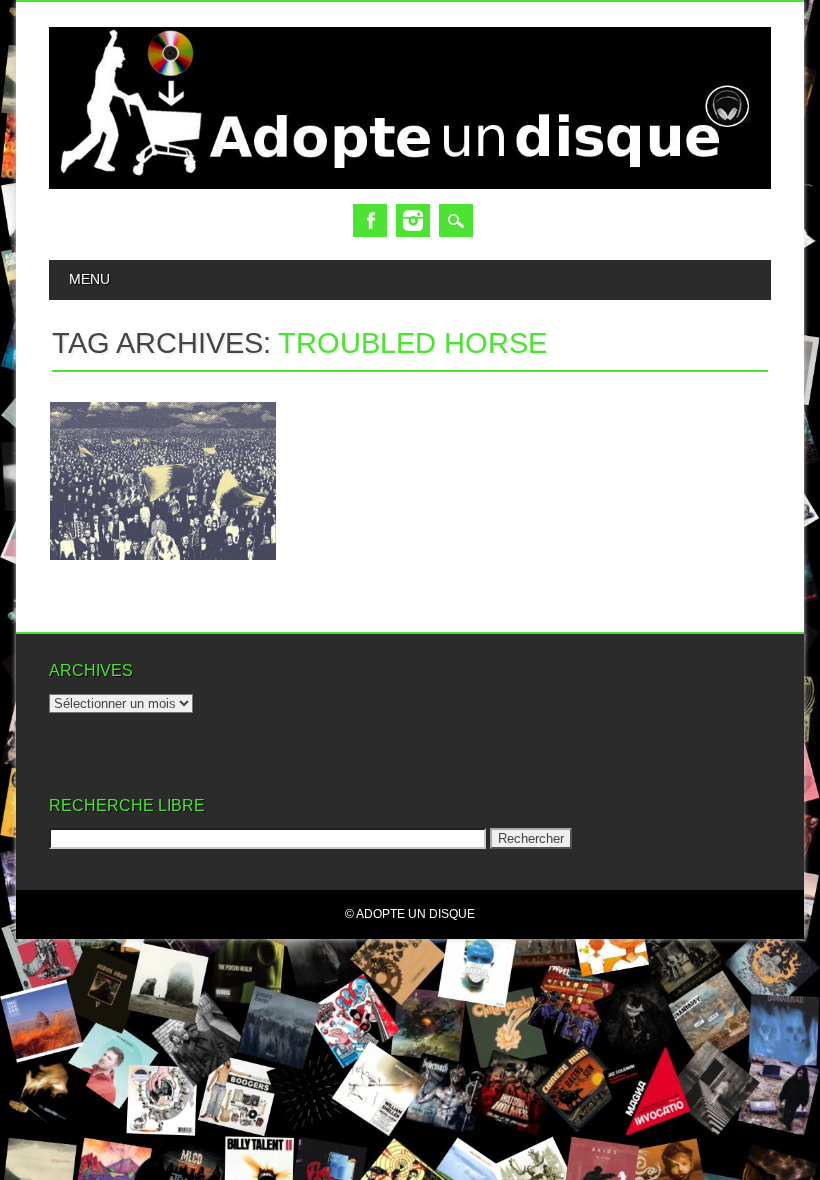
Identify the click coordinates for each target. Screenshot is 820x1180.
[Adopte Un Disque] (409, 184)
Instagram (413, 220)
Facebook (370, 220)
